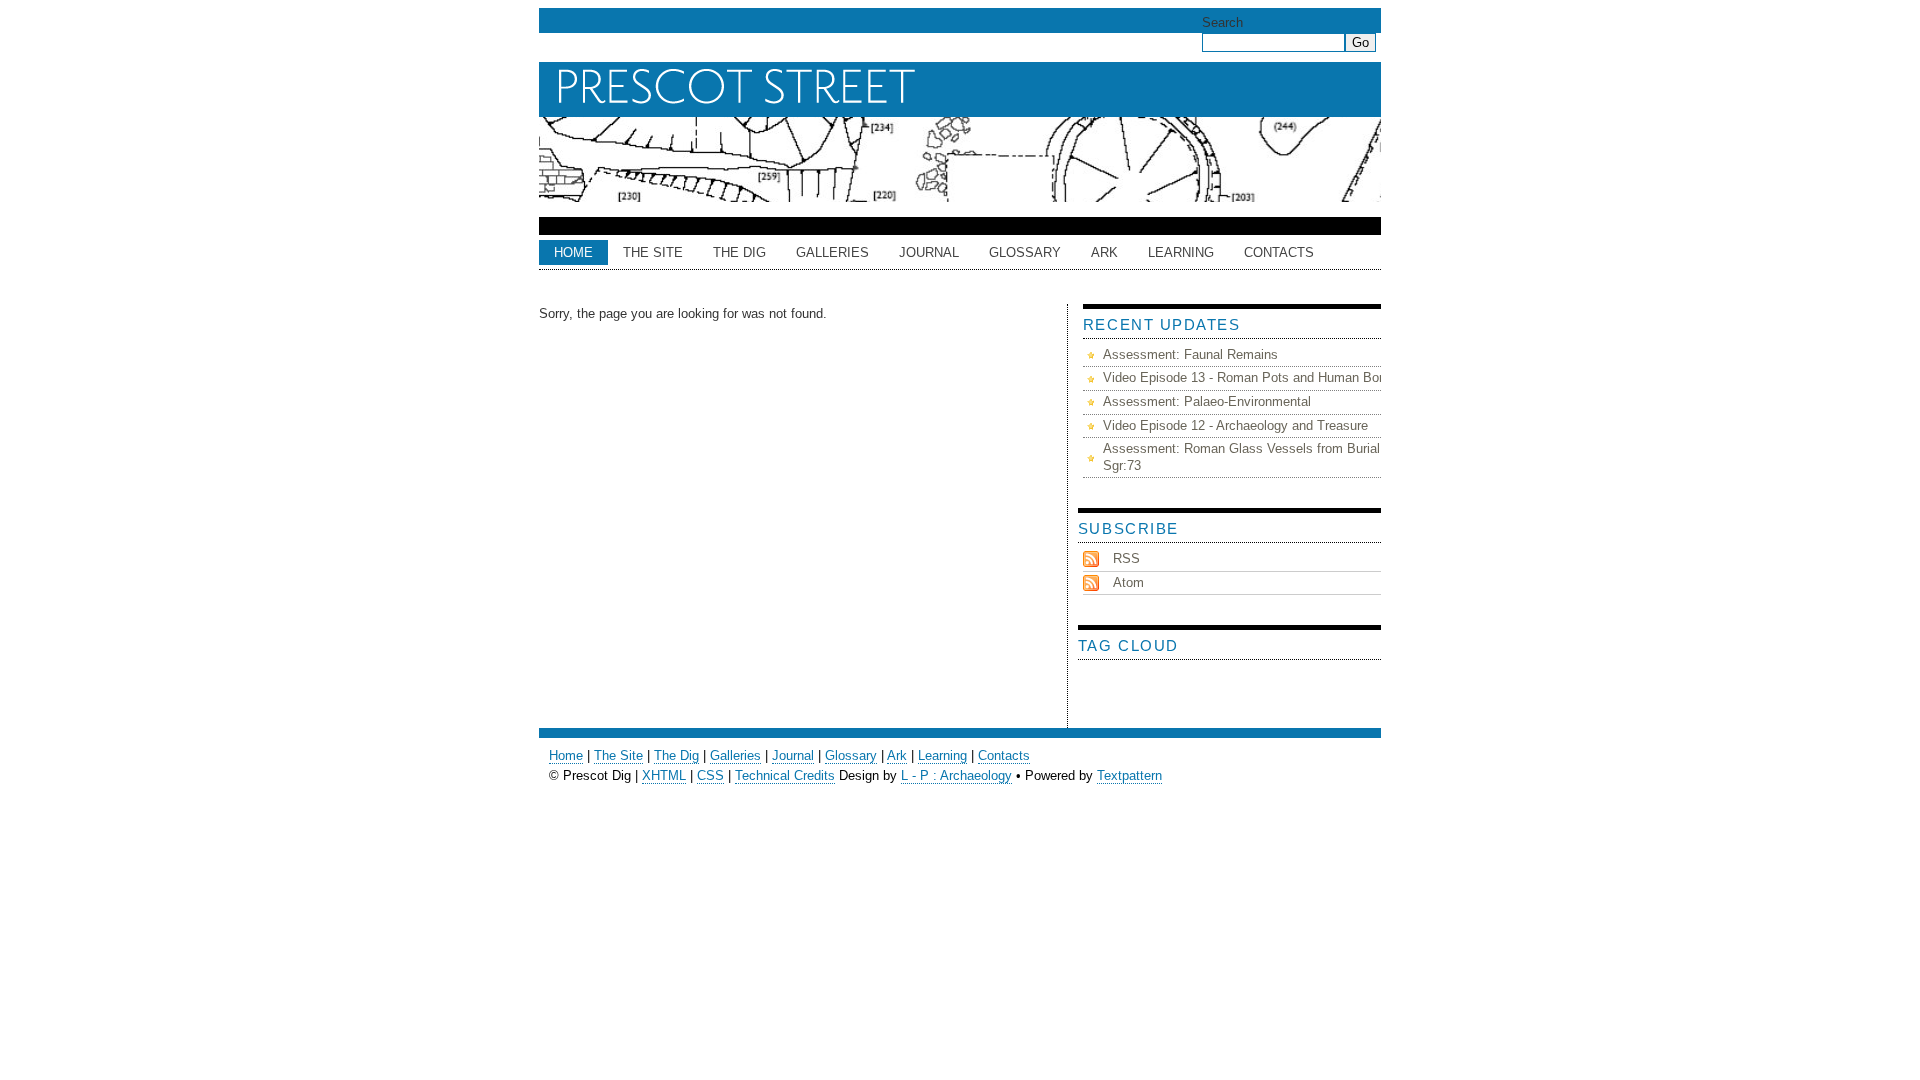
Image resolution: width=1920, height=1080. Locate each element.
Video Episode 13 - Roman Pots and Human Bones (1251, 377)
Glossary (1025, 252)
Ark (897, 755)
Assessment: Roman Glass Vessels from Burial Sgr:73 (1241, 457)
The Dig (739, 252)
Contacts (1279, 252)
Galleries (832, 252)
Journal (929, 252)
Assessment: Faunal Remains (1190, 354)
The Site (653, 252)
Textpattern (1129, 775)
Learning (1181, 252)
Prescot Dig (965, 87)
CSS (710, 775)
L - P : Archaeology (956, 775)
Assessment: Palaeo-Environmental (1207, 401)
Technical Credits (785, 775)
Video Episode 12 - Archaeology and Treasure (1235, 425)
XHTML (664, 775)
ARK (1104, 252)
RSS (1126, 558)
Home (573, 252)
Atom (1128, 582)
